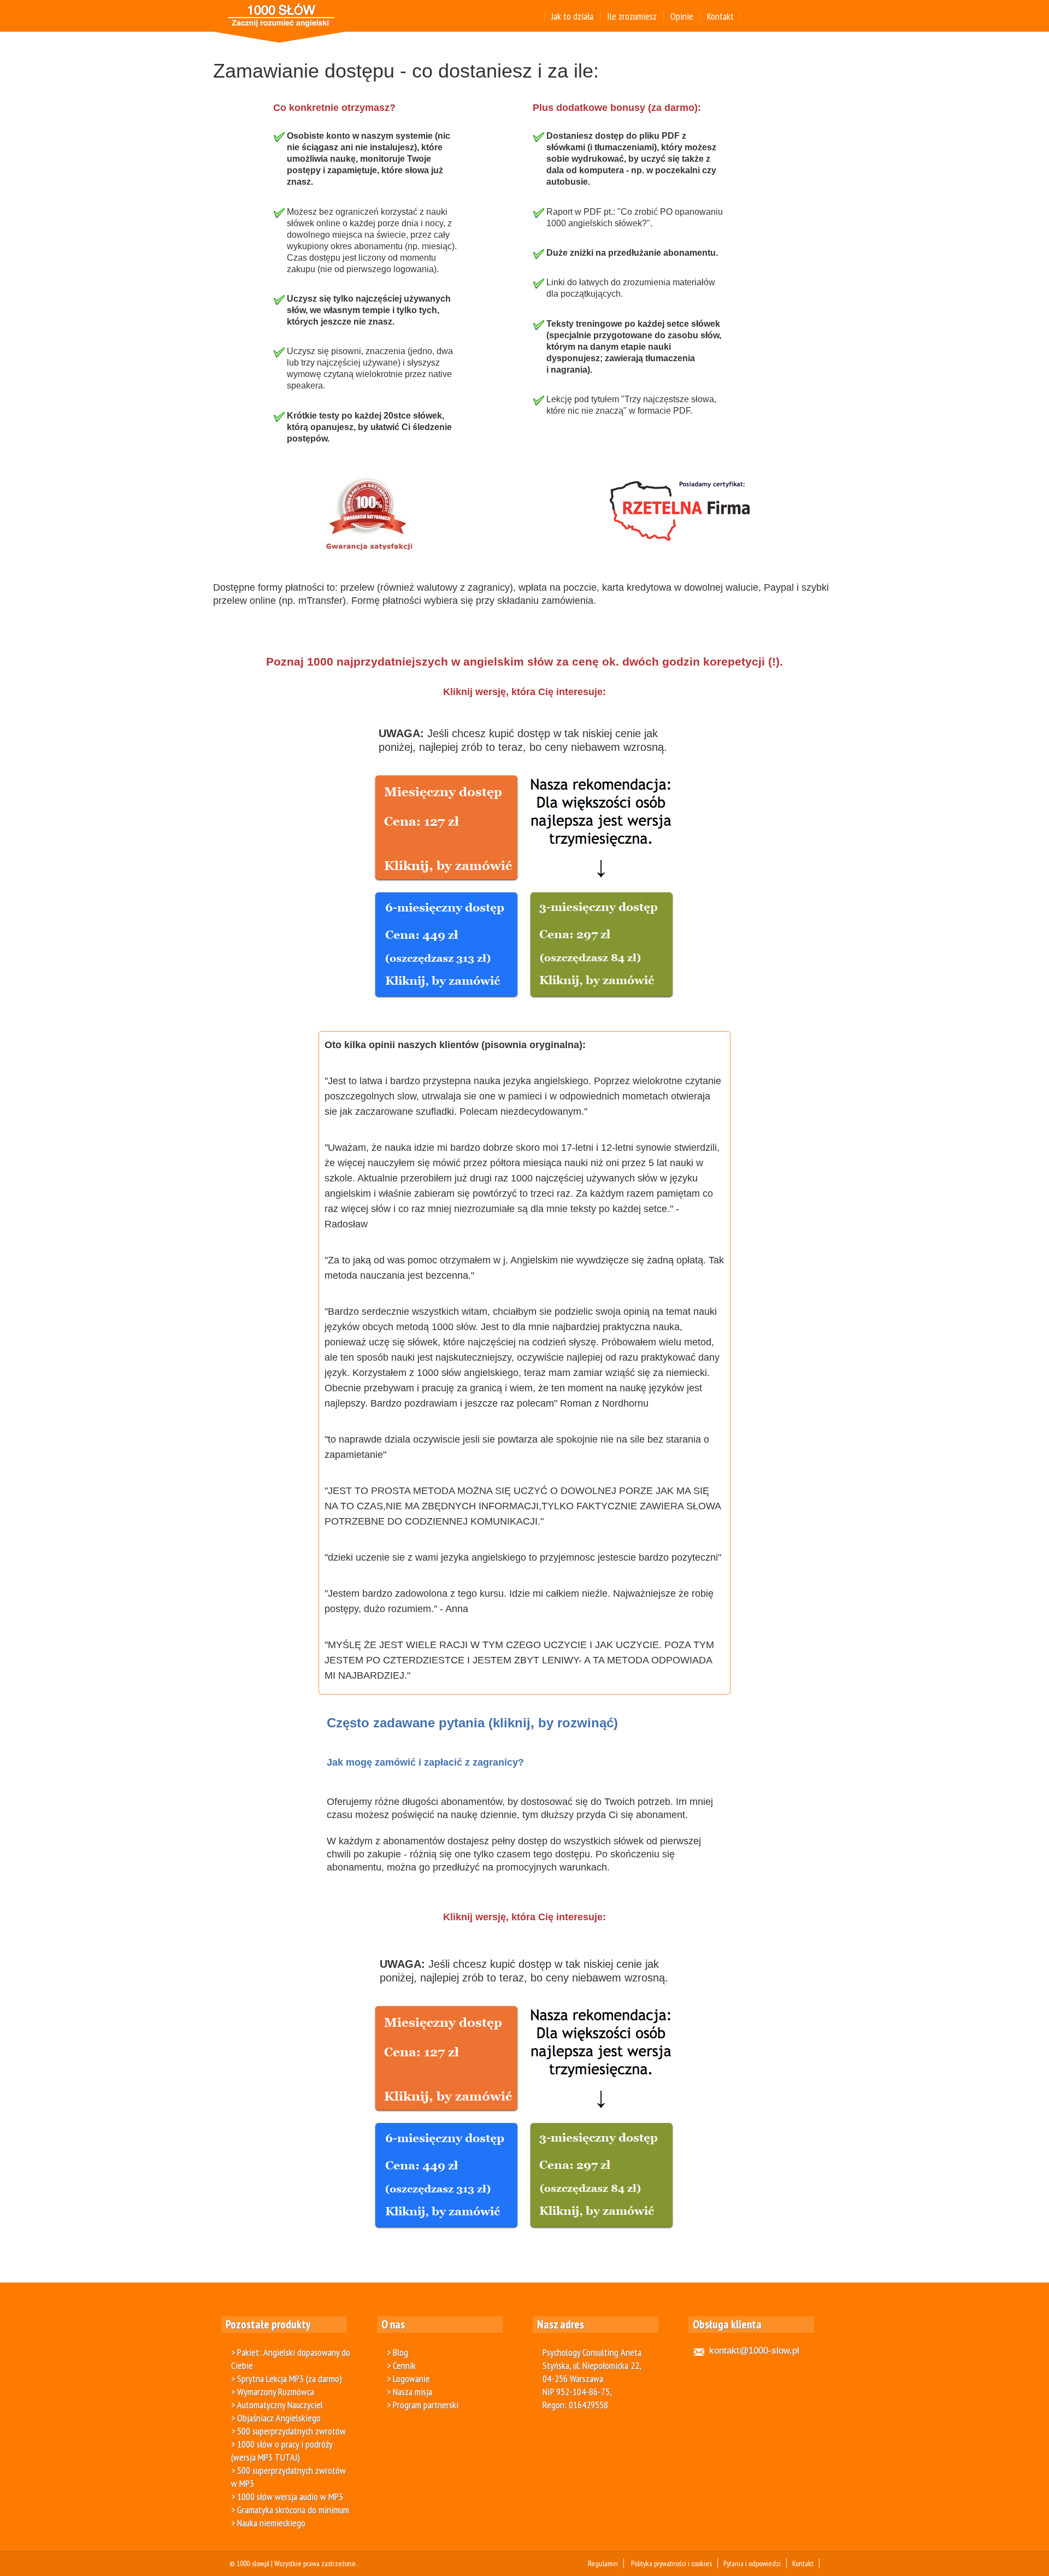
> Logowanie (408, 2378)
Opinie (682, 16)
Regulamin (603, 2563)
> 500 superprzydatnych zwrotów (288, 2431)
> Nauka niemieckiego (268, 2523)
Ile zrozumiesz (632, 16)
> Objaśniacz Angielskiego (276, 2418)
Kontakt (720, 16)
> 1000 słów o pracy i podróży (282, 2444)
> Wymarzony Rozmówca (273, 2392)
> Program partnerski (423, 2405)
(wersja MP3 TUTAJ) (266, 2457)
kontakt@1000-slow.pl (754, 2351)
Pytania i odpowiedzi (752, 2563)
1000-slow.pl (253, 2563)
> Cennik (401, 2365)
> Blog (397, 2352)
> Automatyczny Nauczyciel (277, 2405)
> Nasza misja (409, 2392)
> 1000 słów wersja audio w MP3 (287, 2496)
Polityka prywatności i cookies (671, 2563)
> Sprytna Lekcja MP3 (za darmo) (287, 2378)
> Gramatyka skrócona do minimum (290, 2510)
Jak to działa (572, 16)
